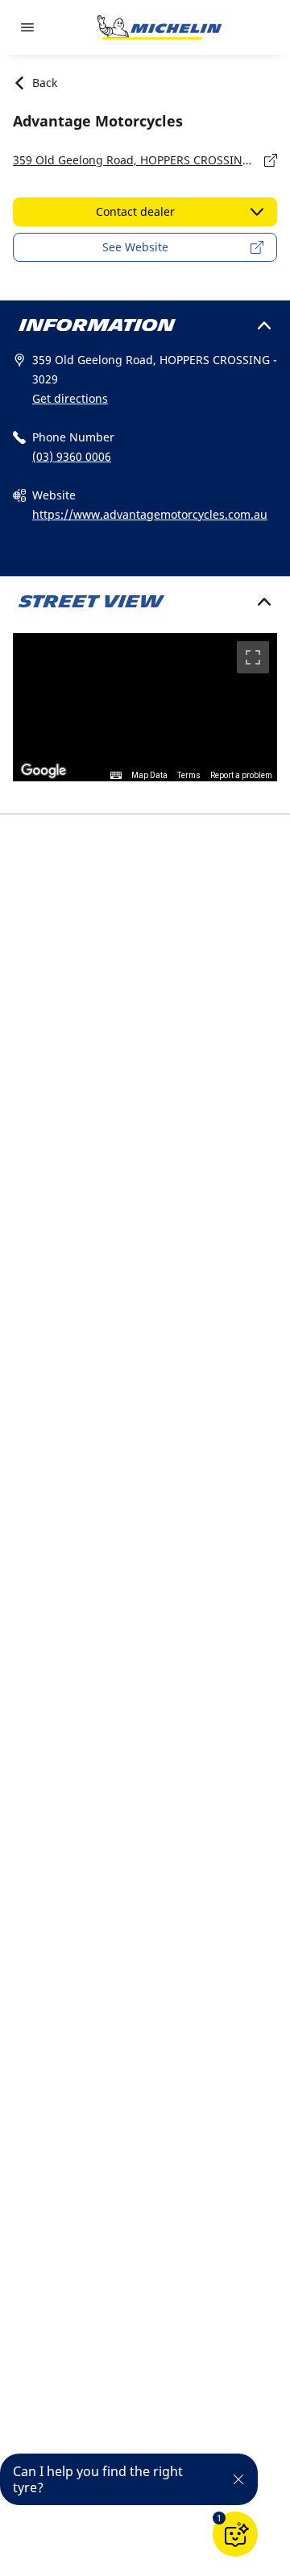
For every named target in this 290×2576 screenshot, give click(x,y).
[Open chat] (235, 2534)
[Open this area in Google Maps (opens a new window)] (43, 771)
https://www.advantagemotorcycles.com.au (150, 514)
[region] (145, 708)
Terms (189, 775)
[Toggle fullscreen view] (253, 657)
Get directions (70, 398)
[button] (219, 2518)
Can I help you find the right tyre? (98, 2479)
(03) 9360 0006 (72, 456)
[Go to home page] (159, 27)
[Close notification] (238, 2479)
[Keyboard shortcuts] (116, 776)
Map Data (149, 775)
